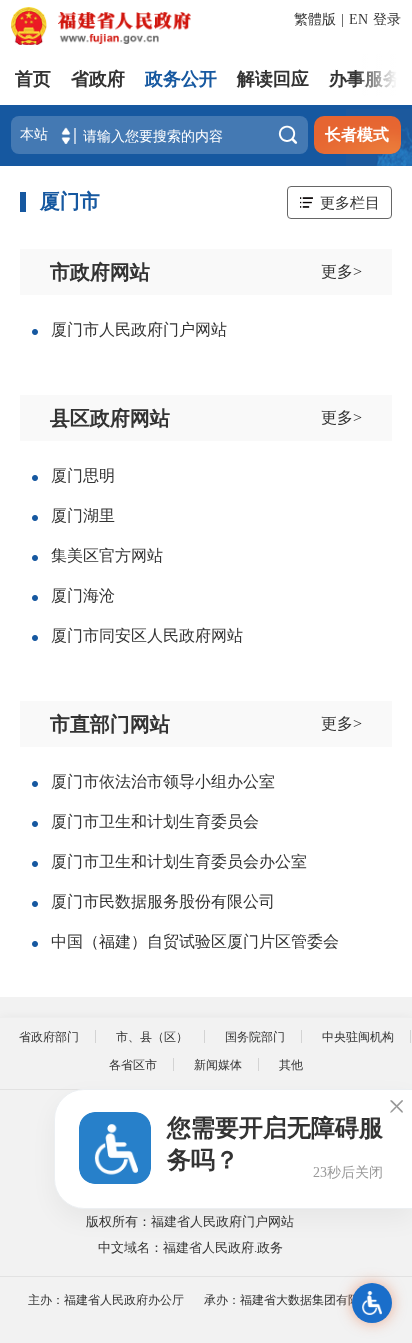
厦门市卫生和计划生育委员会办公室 (179, 861)
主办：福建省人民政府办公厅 (106, 1300)
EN (358, 19)
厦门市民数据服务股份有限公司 (163, 901)
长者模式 (357, 134)
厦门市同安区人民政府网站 (147, 635)
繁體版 (315, 19)
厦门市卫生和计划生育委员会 (155, 821)
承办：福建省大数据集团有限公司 (294, 1300)
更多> (341, 271)
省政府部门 (49, 1037)
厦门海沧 (83, 595)
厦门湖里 (83, 515)
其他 (291, 1065)
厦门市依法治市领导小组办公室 (163, 781)
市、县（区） (152, 1037)
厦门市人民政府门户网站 (139, 329)
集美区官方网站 (107, 555)
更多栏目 (350, 202)
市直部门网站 (110, 724)
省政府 (98, 79)
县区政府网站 (110, 418)
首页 (33, 79)
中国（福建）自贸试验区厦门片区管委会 (195, 941)
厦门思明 (83, 475)
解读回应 (273, 79)
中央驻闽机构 (358, 1037)
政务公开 (181, 79)
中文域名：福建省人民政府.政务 (190, 1247)
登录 (387, 19)
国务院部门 (255, 1037)
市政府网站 (100, 272)
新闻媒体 (218, 1065)
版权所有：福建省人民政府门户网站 (190, 1221)
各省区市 (133, 1065)
